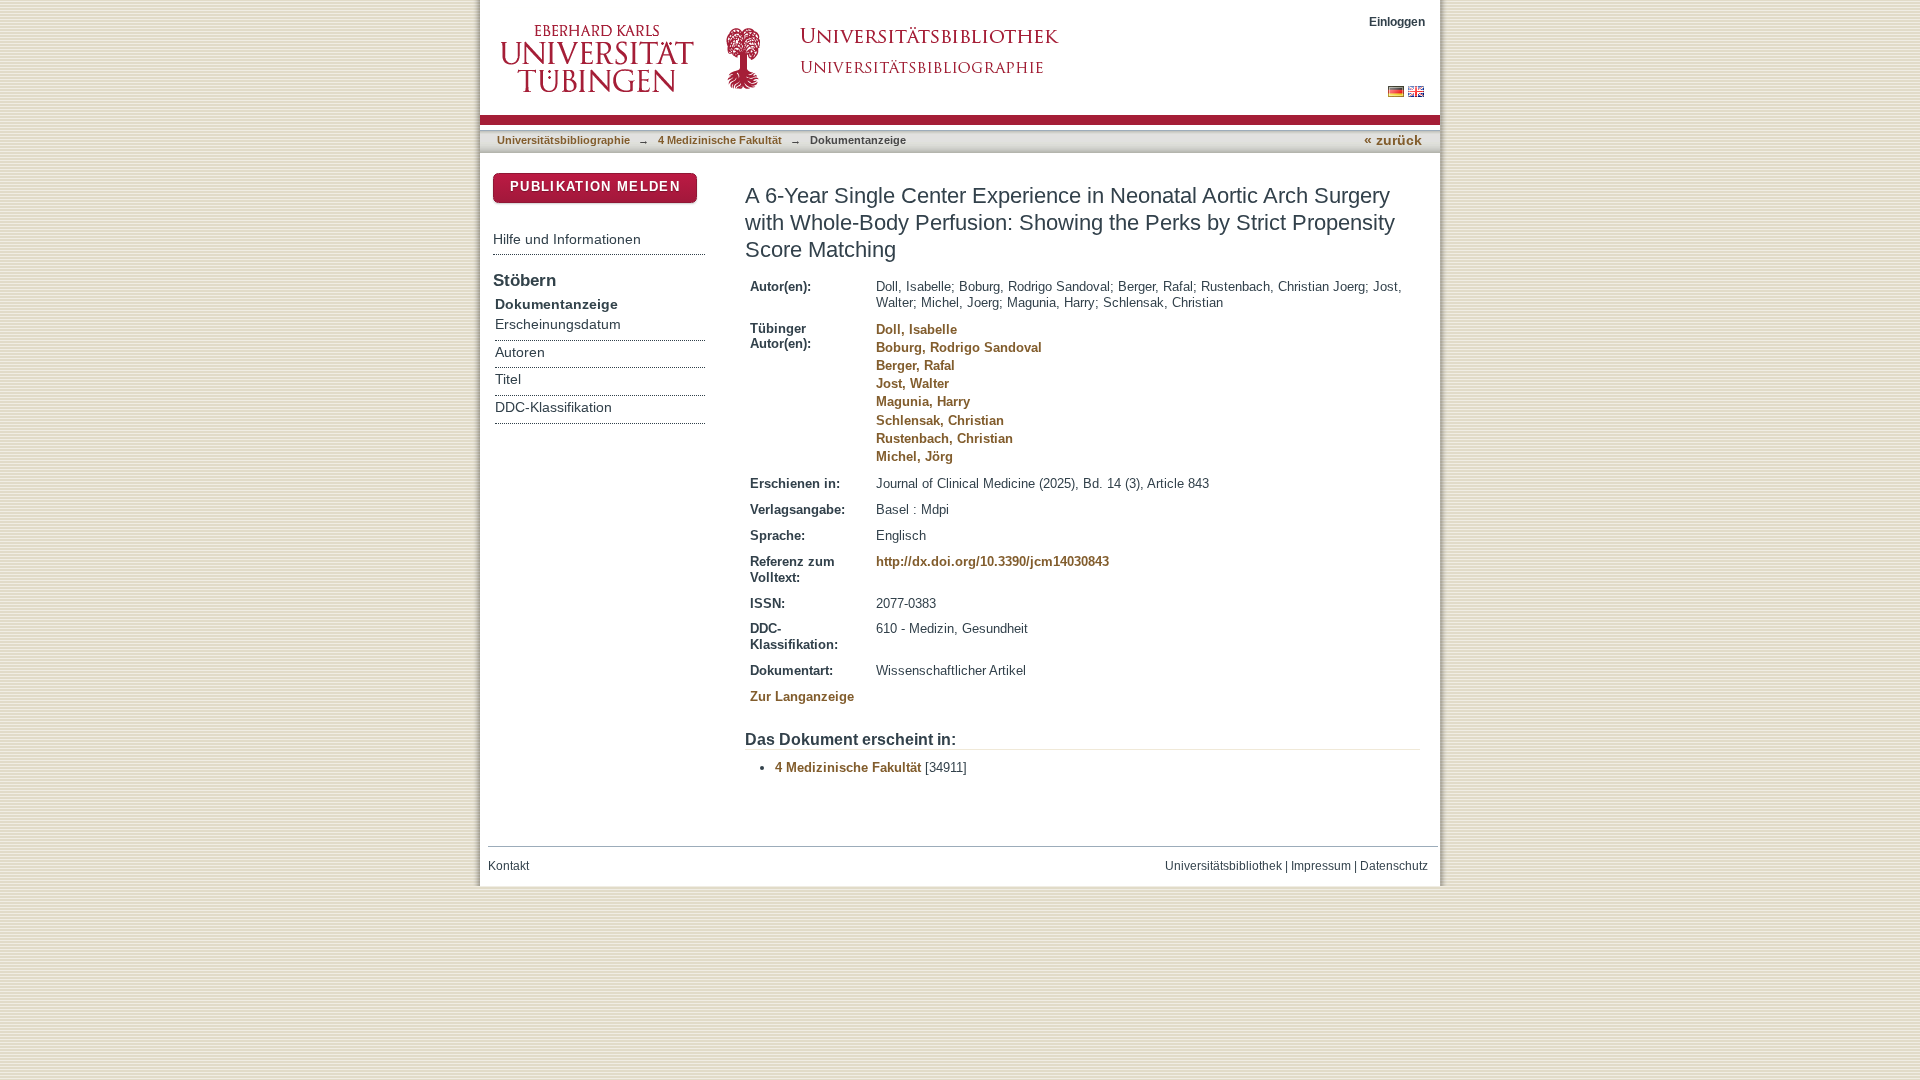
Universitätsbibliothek (1223, 866)
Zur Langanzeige (802, 696)
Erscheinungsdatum (558, 324)
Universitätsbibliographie (563, 140)
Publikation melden (595, 186)
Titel (508, 379)
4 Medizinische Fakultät (720, 140)
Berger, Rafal (915, 365)
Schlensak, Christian (940, 420)
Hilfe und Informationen (567, 239)
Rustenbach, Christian (944, 438)
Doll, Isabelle (916, 329)
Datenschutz (1394, 866)
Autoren (520, 352)
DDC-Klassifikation (553, 407)
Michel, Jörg (914, 456)
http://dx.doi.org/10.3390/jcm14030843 (992, 561)
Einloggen (1397, 21)
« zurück (1393, 140)
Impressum (1321, 866)
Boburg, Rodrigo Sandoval (959, 347)
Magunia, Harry (923, 401)
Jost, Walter (912, 383)
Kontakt (508, 866)
